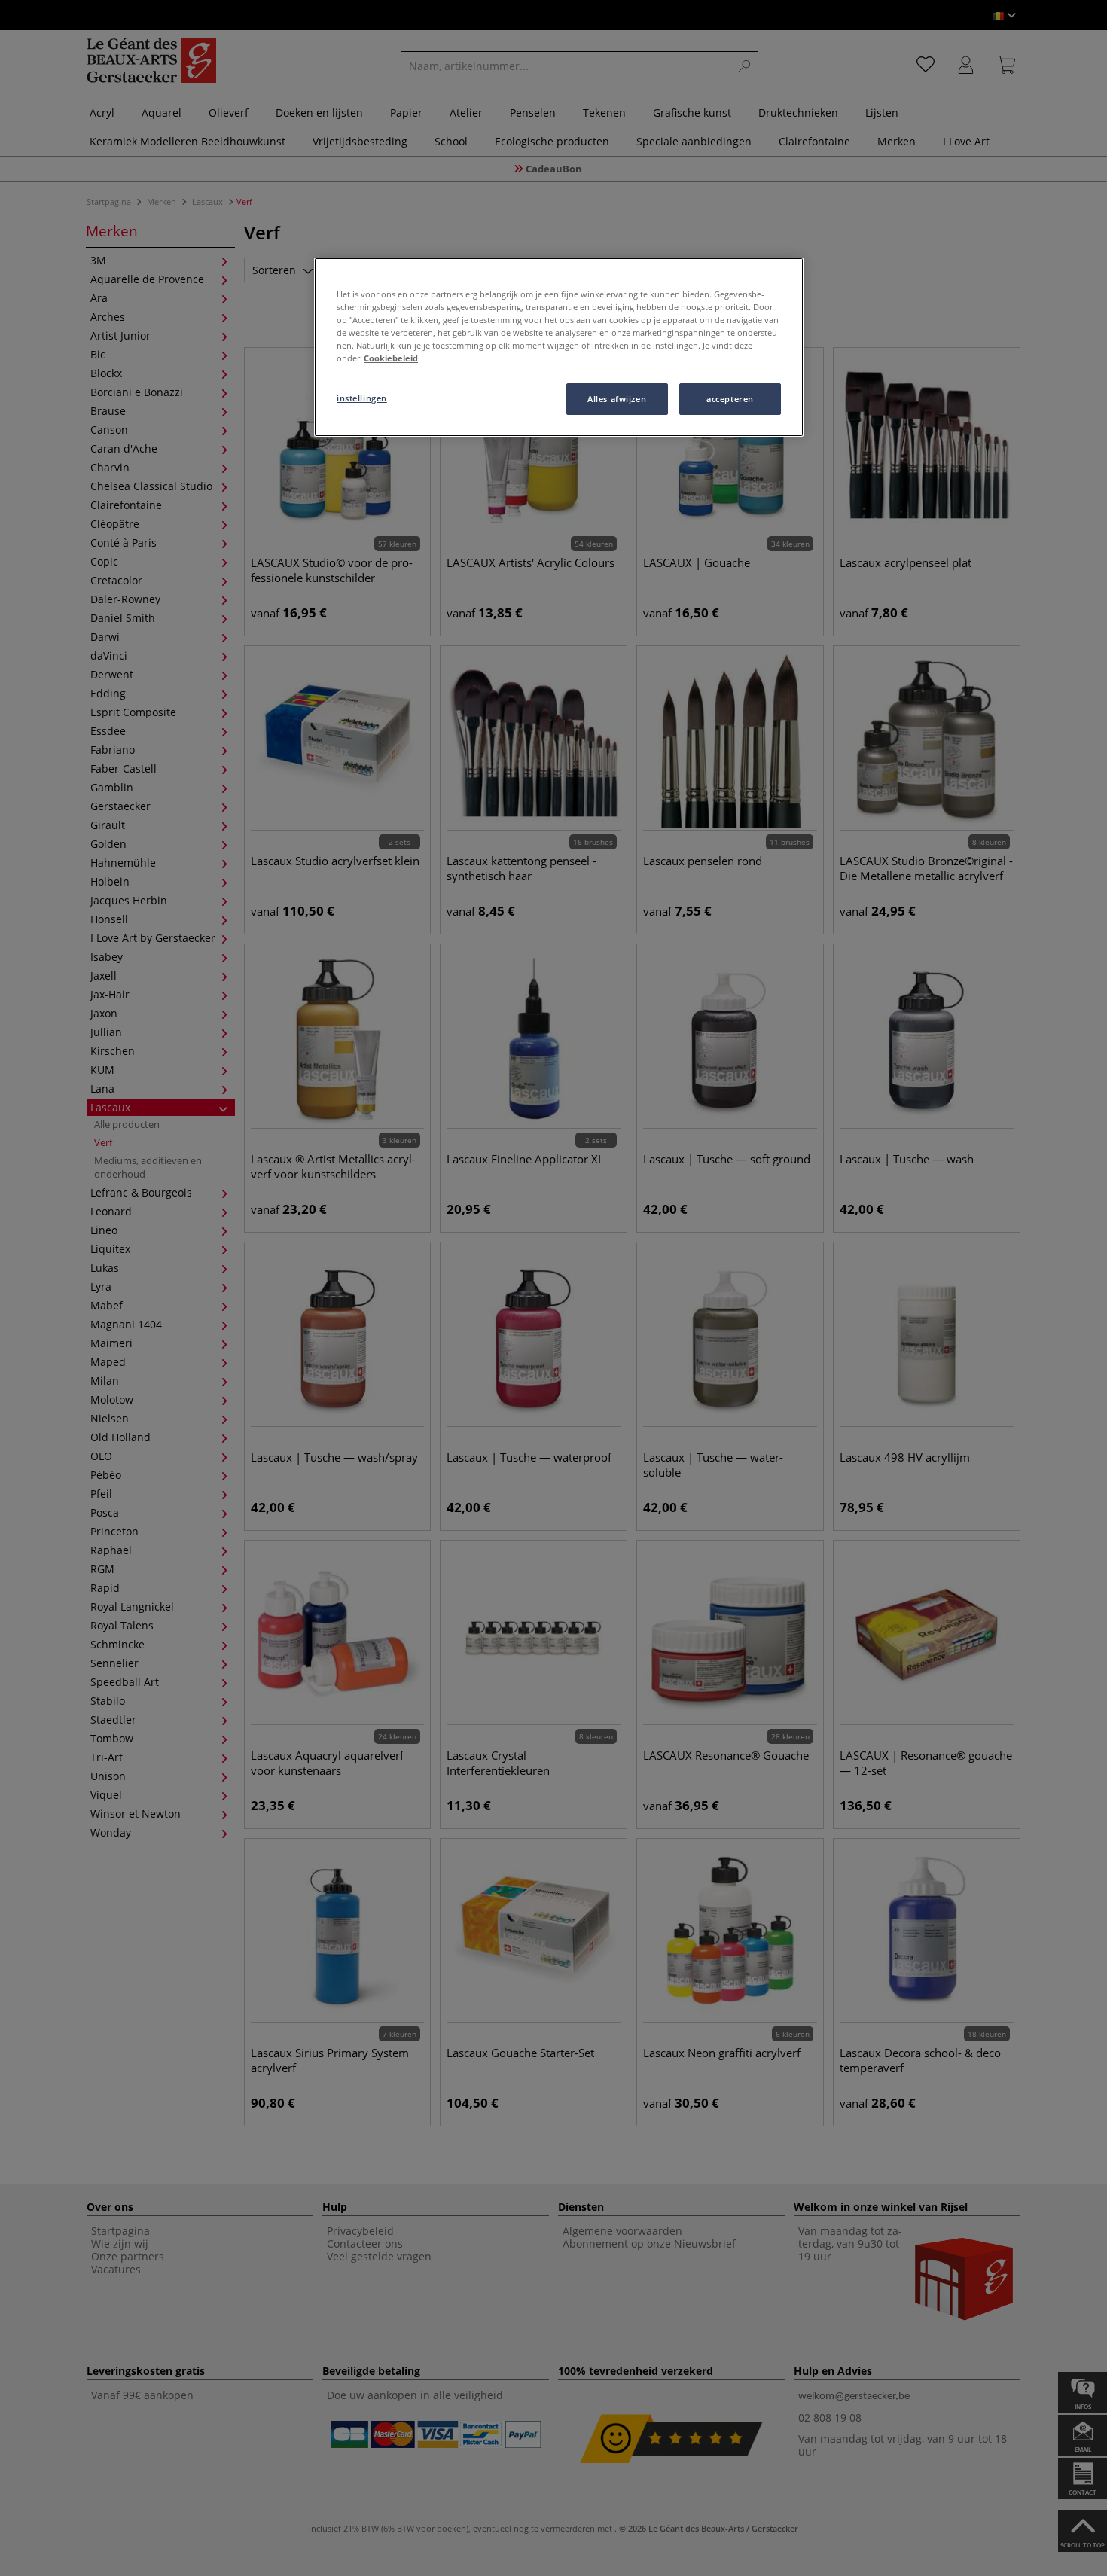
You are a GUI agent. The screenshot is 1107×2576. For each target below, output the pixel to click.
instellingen (362, 398)
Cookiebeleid (391, 358)
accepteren (730, 399)
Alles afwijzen (617, 399)
